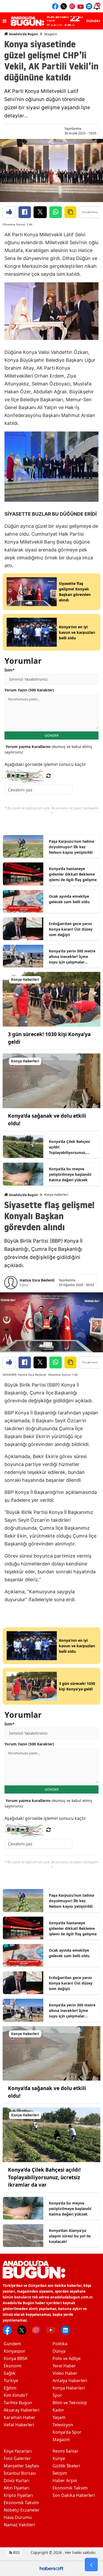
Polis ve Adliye (67, 2358)
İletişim (60, 2473)
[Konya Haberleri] (51, 999)
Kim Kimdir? (16, 2395)
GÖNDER (52, 735)
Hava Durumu (18, 2517)
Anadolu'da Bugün (23, 34)
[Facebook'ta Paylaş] (25, 212)
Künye (59, 2458)
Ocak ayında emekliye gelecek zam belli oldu (69, 899)
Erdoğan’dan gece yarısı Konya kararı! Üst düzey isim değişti (71, 929)
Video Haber (65, 2373)
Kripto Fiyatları (18, 2495)
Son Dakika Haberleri (74, 2495)
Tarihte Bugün (18, 2403)
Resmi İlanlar (65, 2451)
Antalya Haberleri (70, 2381)
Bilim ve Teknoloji (70, 2403)
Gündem (12, 2344)
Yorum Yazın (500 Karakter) (29, 690)
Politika (60, 2344)
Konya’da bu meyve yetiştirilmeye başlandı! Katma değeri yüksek (70, 1174)
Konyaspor (15, 2351)
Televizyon (63, 2425)
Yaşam (59, 2417)
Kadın (58, 2410)
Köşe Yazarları (18, 2451)
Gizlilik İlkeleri (66, 2466)
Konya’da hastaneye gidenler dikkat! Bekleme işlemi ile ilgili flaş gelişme (73, 874)
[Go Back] (91, 2565)
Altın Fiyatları (17, 2488)
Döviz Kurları (17, 2480)
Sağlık (10, 2373)
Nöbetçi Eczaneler (22, 2510)
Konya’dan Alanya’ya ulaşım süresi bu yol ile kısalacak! (70, 2236)
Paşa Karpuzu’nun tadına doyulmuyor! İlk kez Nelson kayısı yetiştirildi (71, 847)
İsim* (10, 670)
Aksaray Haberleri (22, 2410)
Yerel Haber (64, 2366)
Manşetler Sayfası (21, 2466)
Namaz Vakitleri (19, 2525)
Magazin (51, 34)
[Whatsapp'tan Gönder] (56, 212)
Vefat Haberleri (19, 2425)
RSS (16, 2552)
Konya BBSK (16, 2358)
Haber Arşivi (65, 2480)
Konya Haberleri (56, 1195)
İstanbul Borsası (20, 2473)
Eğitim (10, 2388)
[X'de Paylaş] (40, 212)
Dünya (59, 2351)
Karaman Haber (20, 2417)
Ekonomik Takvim (21, 2503)
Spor (57, 2395)
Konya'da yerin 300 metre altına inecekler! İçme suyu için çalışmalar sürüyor (72, 957)
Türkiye (11, 2381)
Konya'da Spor (67, 2432)
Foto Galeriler (17, 2458)
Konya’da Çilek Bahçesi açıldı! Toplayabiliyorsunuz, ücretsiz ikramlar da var (71, 1147)
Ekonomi (13, 2366)
